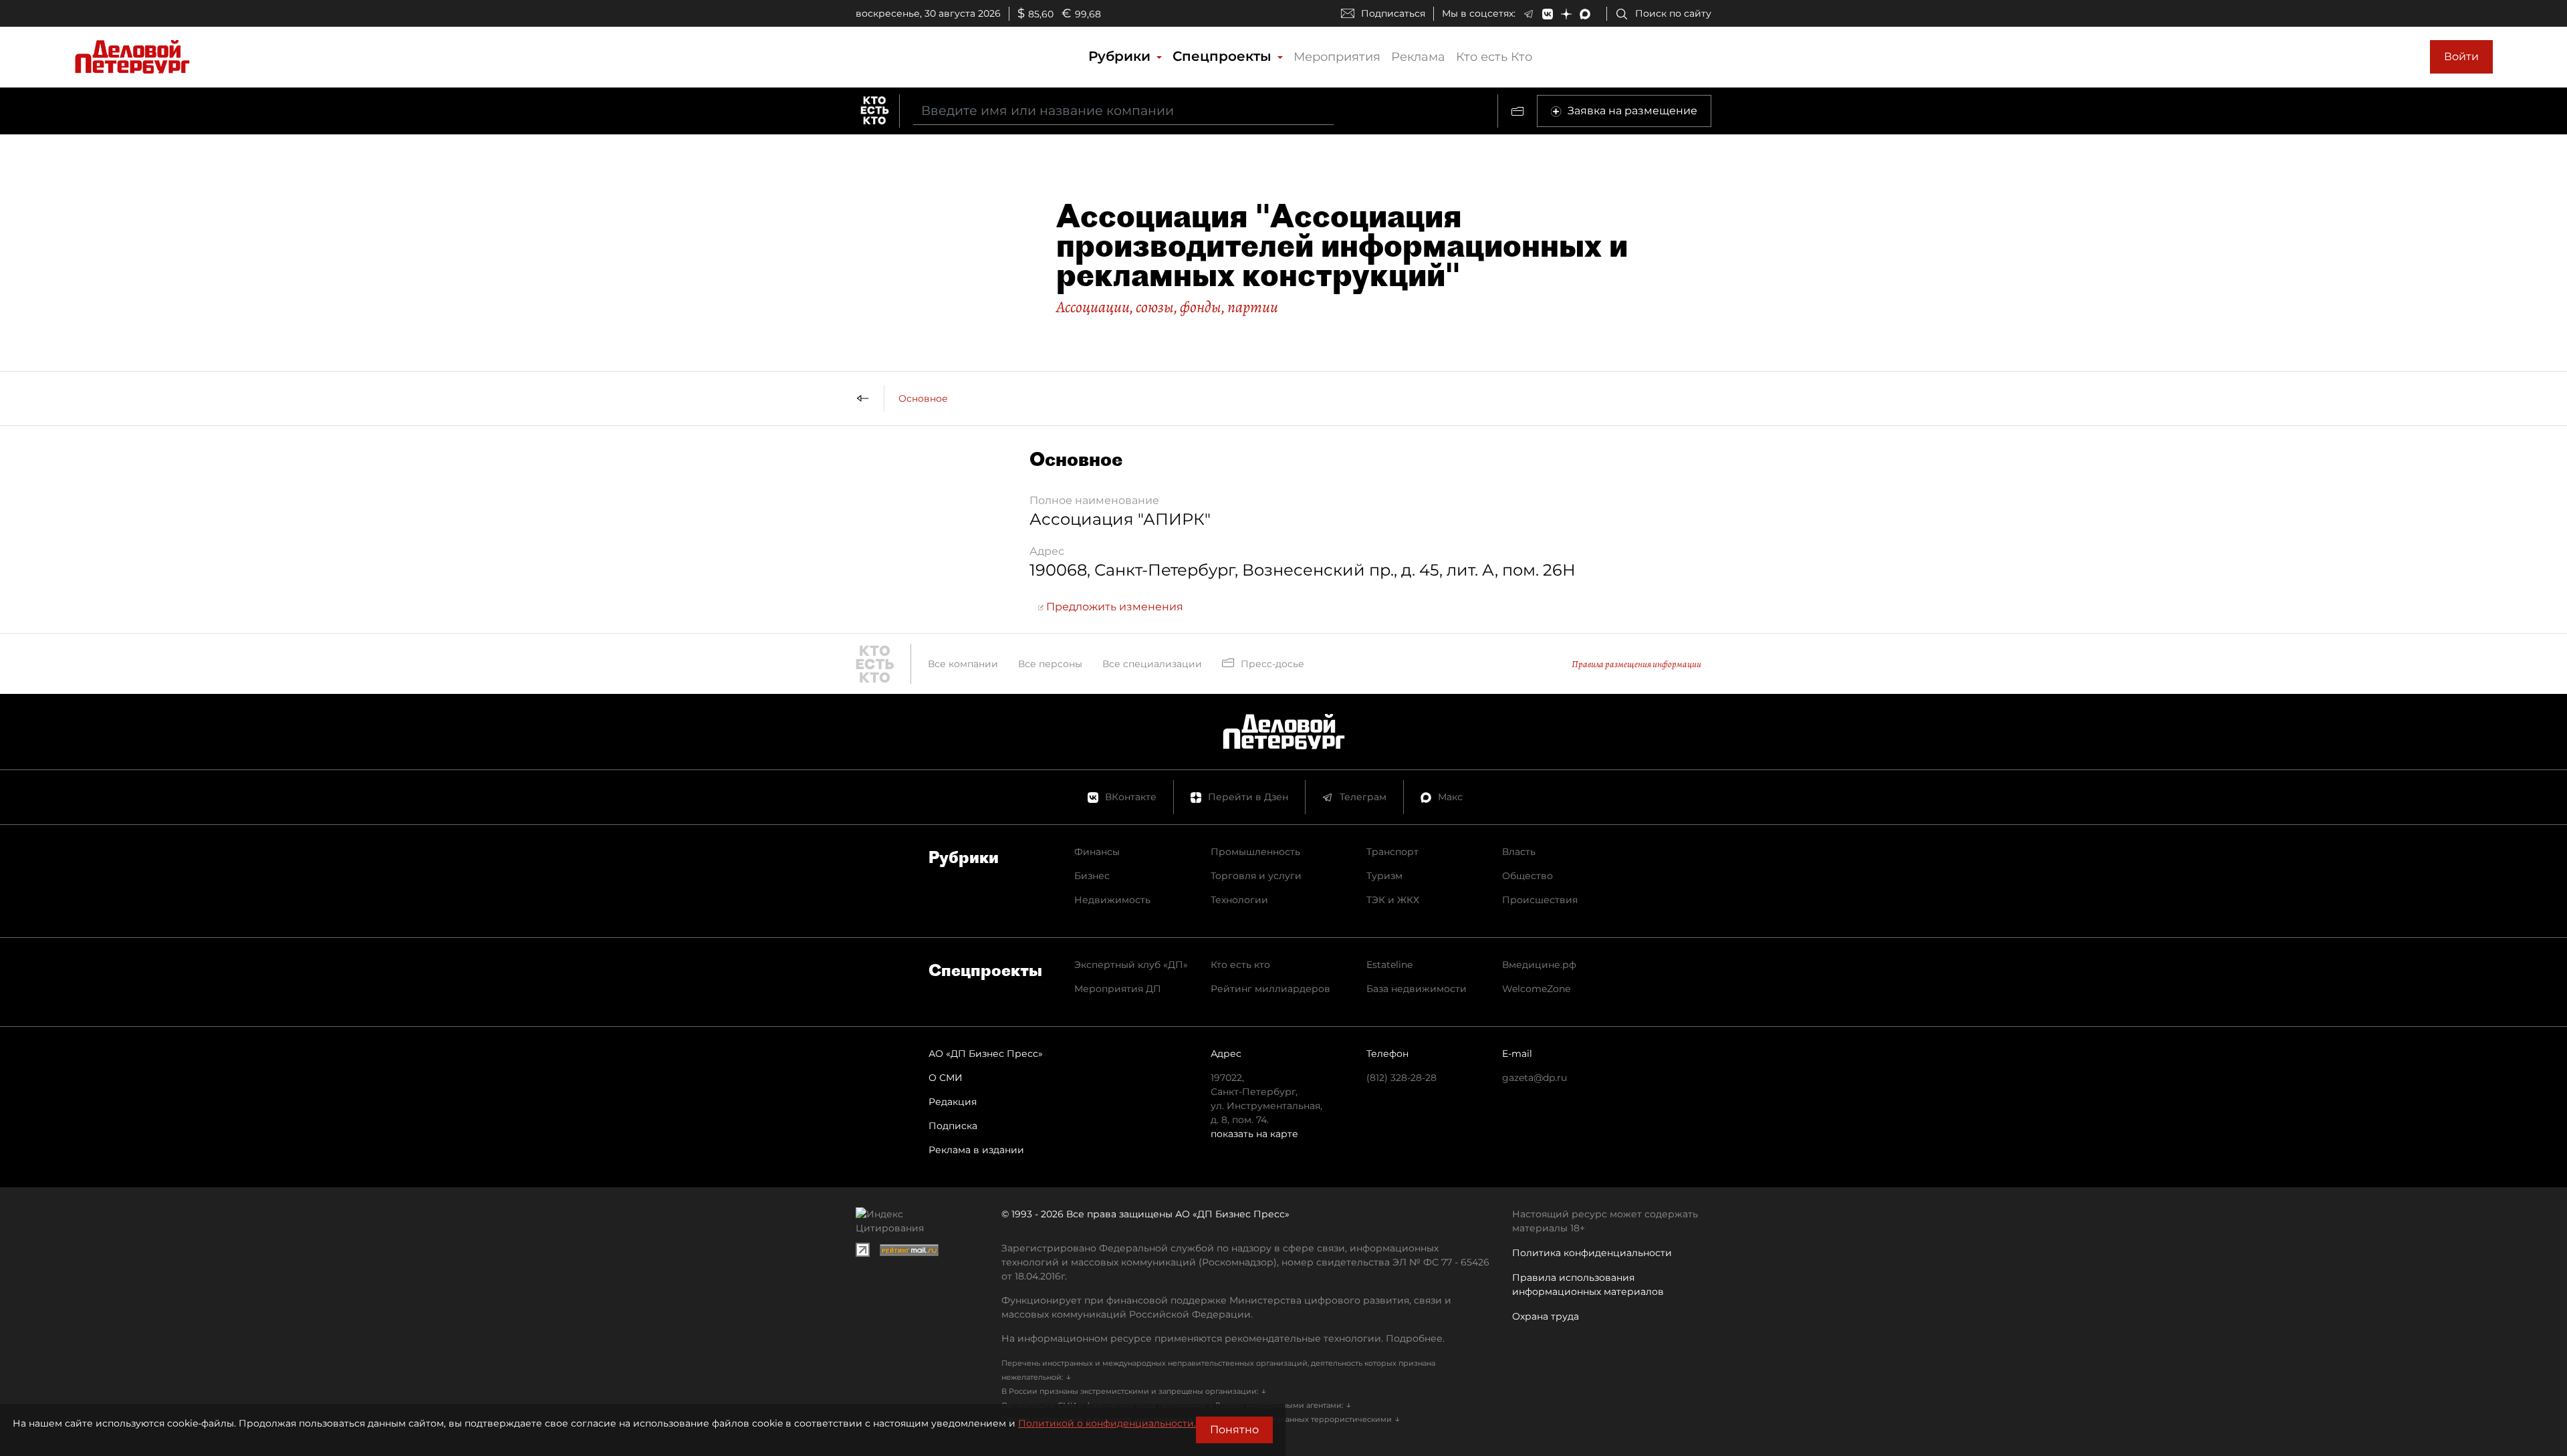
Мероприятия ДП (1118, 989)
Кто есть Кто (1494, 57)
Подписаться (1393, 13)
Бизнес (1092, 876)
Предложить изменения (1113, 607)
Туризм (1384, 876)
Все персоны (1050, 664)
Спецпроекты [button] (1224, 56)
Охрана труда (1546, 1316)
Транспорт (1392, 852)
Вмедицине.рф (1539, 965)
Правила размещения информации (1636, 664)
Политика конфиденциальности (1592, 1253)
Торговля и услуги (1256, 876)
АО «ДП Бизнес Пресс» (986, 1054)
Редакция (953, 1102)
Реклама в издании (976, 1150)
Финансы (1097, 852)
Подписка (953, 1126)
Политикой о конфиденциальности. (1107, 1423)
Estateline (1389, 965)
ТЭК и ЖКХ (1393, 900)
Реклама (1418, 57)
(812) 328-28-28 (1401, 1078)
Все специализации (1152, 664)
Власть (1519, 852)
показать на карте (1254, 1134)
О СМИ (946, 1078)
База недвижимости (1417, 989)
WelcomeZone (1536, 989)
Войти (2461, 56)
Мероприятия (1337, 57)
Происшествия (1540, 900)
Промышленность (1255, 852)
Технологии (1239, 900)
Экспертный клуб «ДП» (1131, 965)
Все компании (963, 664)
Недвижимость (1112, 900)
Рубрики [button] (1121, 56)
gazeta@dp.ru (1535, 1078)
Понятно (1234, 1430)
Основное (923, 398)
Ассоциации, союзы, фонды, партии (1167, 307)
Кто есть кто (1240, 965)
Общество (1527, 876)
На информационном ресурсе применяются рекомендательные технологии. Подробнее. (1223, 1338)
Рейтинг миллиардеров (1270, 989)
